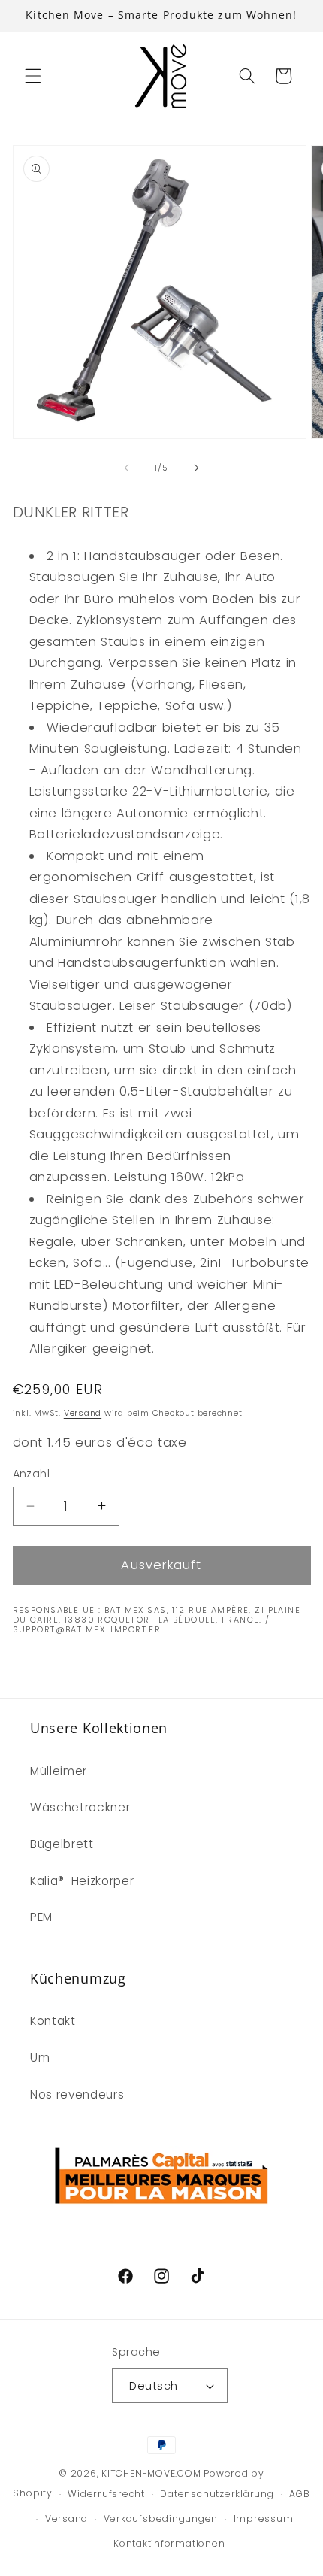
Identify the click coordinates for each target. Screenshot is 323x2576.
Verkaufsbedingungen (161, 2518)
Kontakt (53, 2021)
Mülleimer (59, 1771)
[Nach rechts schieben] (196, 468)
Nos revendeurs (77, 2094)
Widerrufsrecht (106, 2494)
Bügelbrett (62, 1844)
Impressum (264, 2518)
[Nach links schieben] (127, 468)
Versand (83, 1413)
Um (40, 2058)
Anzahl (32, 1474)
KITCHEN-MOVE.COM (151, 2473)
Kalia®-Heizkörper (82, 1881)
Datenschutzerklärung (217, 2494)
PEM (41, 1917)
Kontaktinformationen (169, 2543)
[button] (33, 76)
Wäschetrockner (80, 1807)
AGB (299, 2494)
